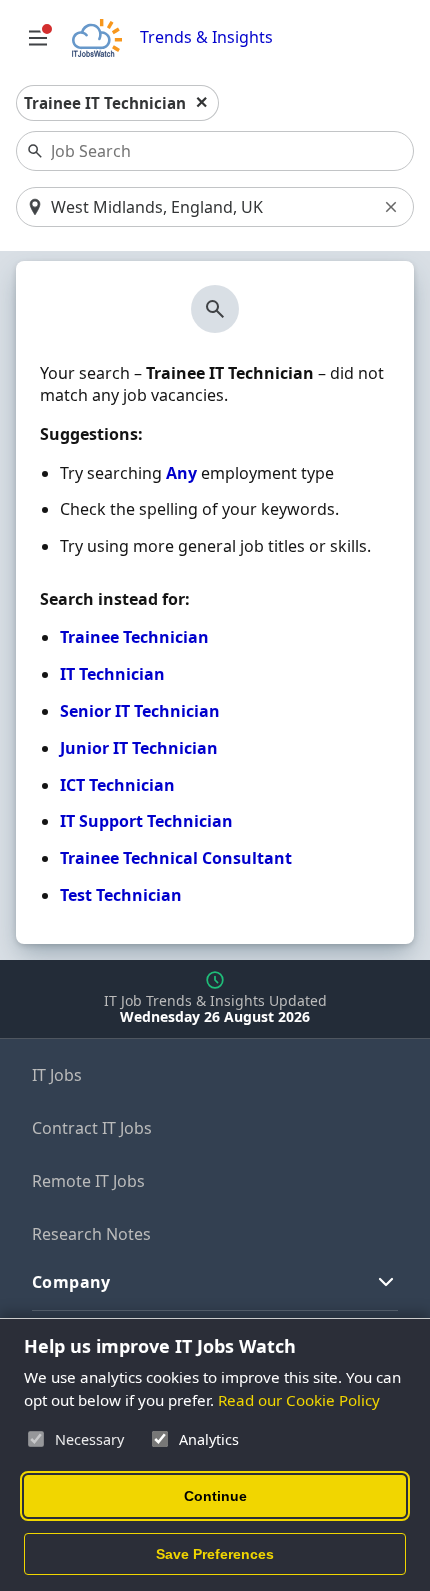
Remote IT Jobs (88, 1181)
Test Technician (121, 895)
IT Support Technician (146, 821)
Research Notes (91, 1234)
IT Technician (112, 674)
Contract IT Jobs (92, 1128)
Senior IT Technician (140, 711)
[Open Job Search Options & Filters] (38, 38)
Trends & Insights (206, 37)
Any (181, 473)
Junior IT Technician (139, 748)
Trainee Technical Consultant (176, 858)
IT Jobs (57, 1075)
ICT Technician (117, 785)
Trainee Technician (134, 637)
